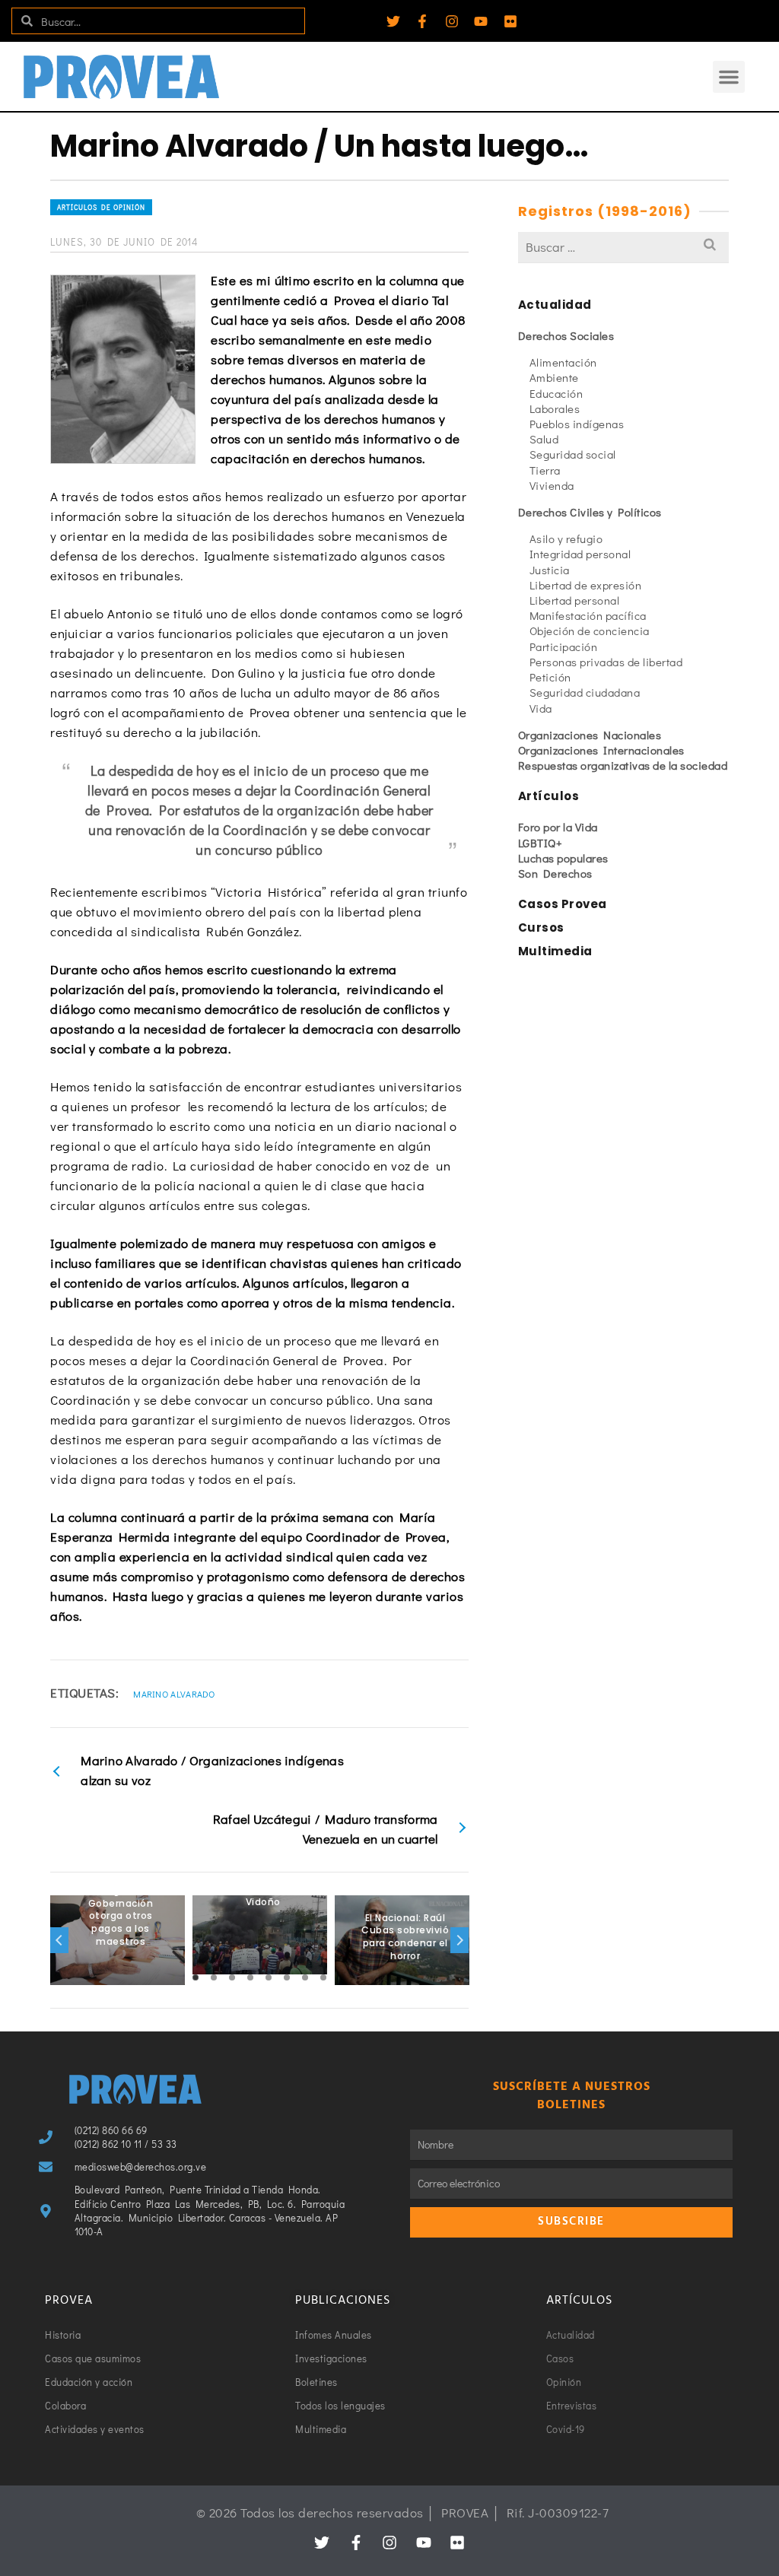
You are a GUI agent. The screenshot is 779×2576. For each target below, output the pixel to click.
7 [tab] (305, 1977)
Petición (550, 677)
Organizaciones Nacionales (590, 735)
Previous (59, 1940)
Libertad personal (575, 600)
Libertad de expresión (586, 585)
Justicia (550, 570)
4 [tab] (250, 1977)
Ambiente (554, 377)
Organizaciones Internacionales (601, 750)
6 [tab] (287, 1977)
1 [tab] (196, 1977)
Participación (564, 646)
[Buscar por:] (623, 247)
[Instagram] (452, 21)
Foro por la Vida (558, 827)
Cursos (541, 927)
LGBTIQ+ (541, 843)
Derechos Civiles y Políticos (590, 512)
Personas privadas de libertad (606, 662)
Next (459, 1940)
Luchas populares (563, 858)
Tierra (545, 470)
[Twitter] (393, 21)
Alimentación (563, 362)
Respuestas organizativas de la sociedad (623, 765)
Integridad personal (580, 554)
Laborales (555, 408)
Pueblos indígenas (577, 424)
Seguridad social (573, 454)
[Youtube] (481, 21)
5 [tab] (269, 1977)
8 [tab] (323, 1977)
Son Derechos (555, 873)
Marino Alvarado (174, 1694)
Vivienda (552, 485)
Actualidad (555, 305)
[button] (729, 77)
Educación (556, 393)
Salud (544, 439)
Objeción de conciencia (590, 631)
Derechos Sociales (566, 335)
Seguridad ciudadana (585, 692)
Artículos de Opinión (101, 207)
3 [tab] (232, 1977)
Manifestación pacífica (588, 615)
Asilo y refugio (566, 538)
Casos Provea (563, 904)
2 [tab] (214, 1977)
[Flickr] (510, 21)
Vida (541, 708)
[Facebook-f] (422, 21)
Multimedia (555, 951)
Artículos (549, 796)
